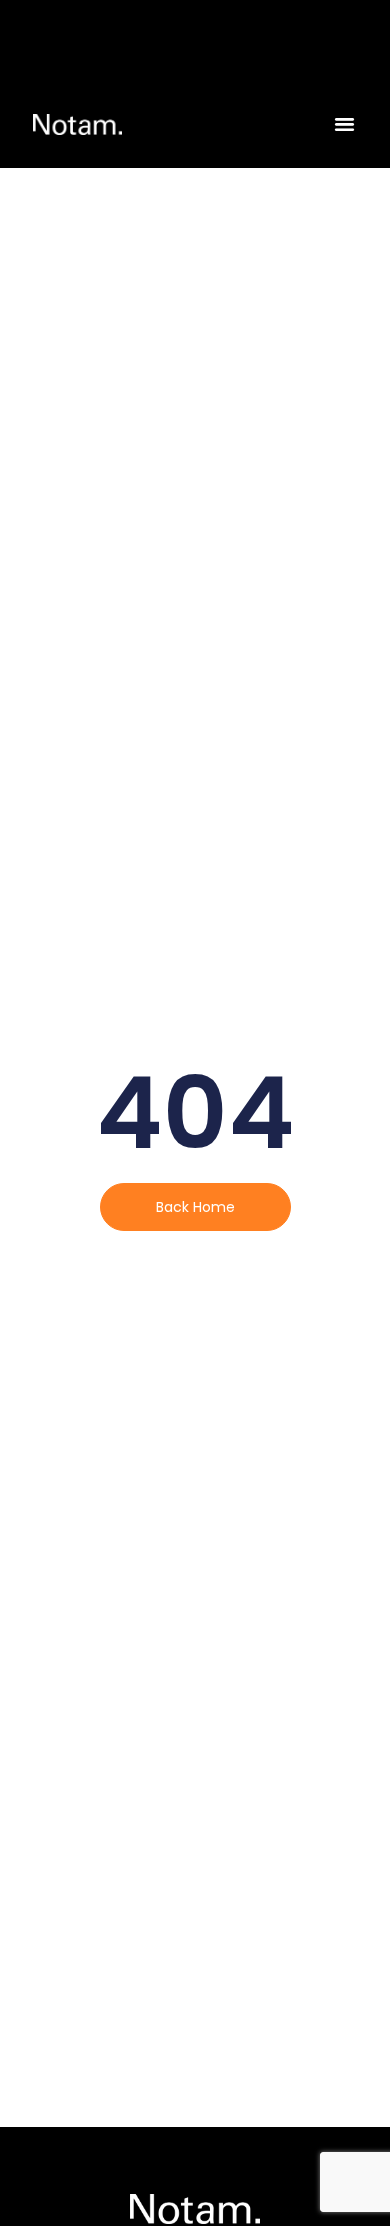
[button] (345, 124)
